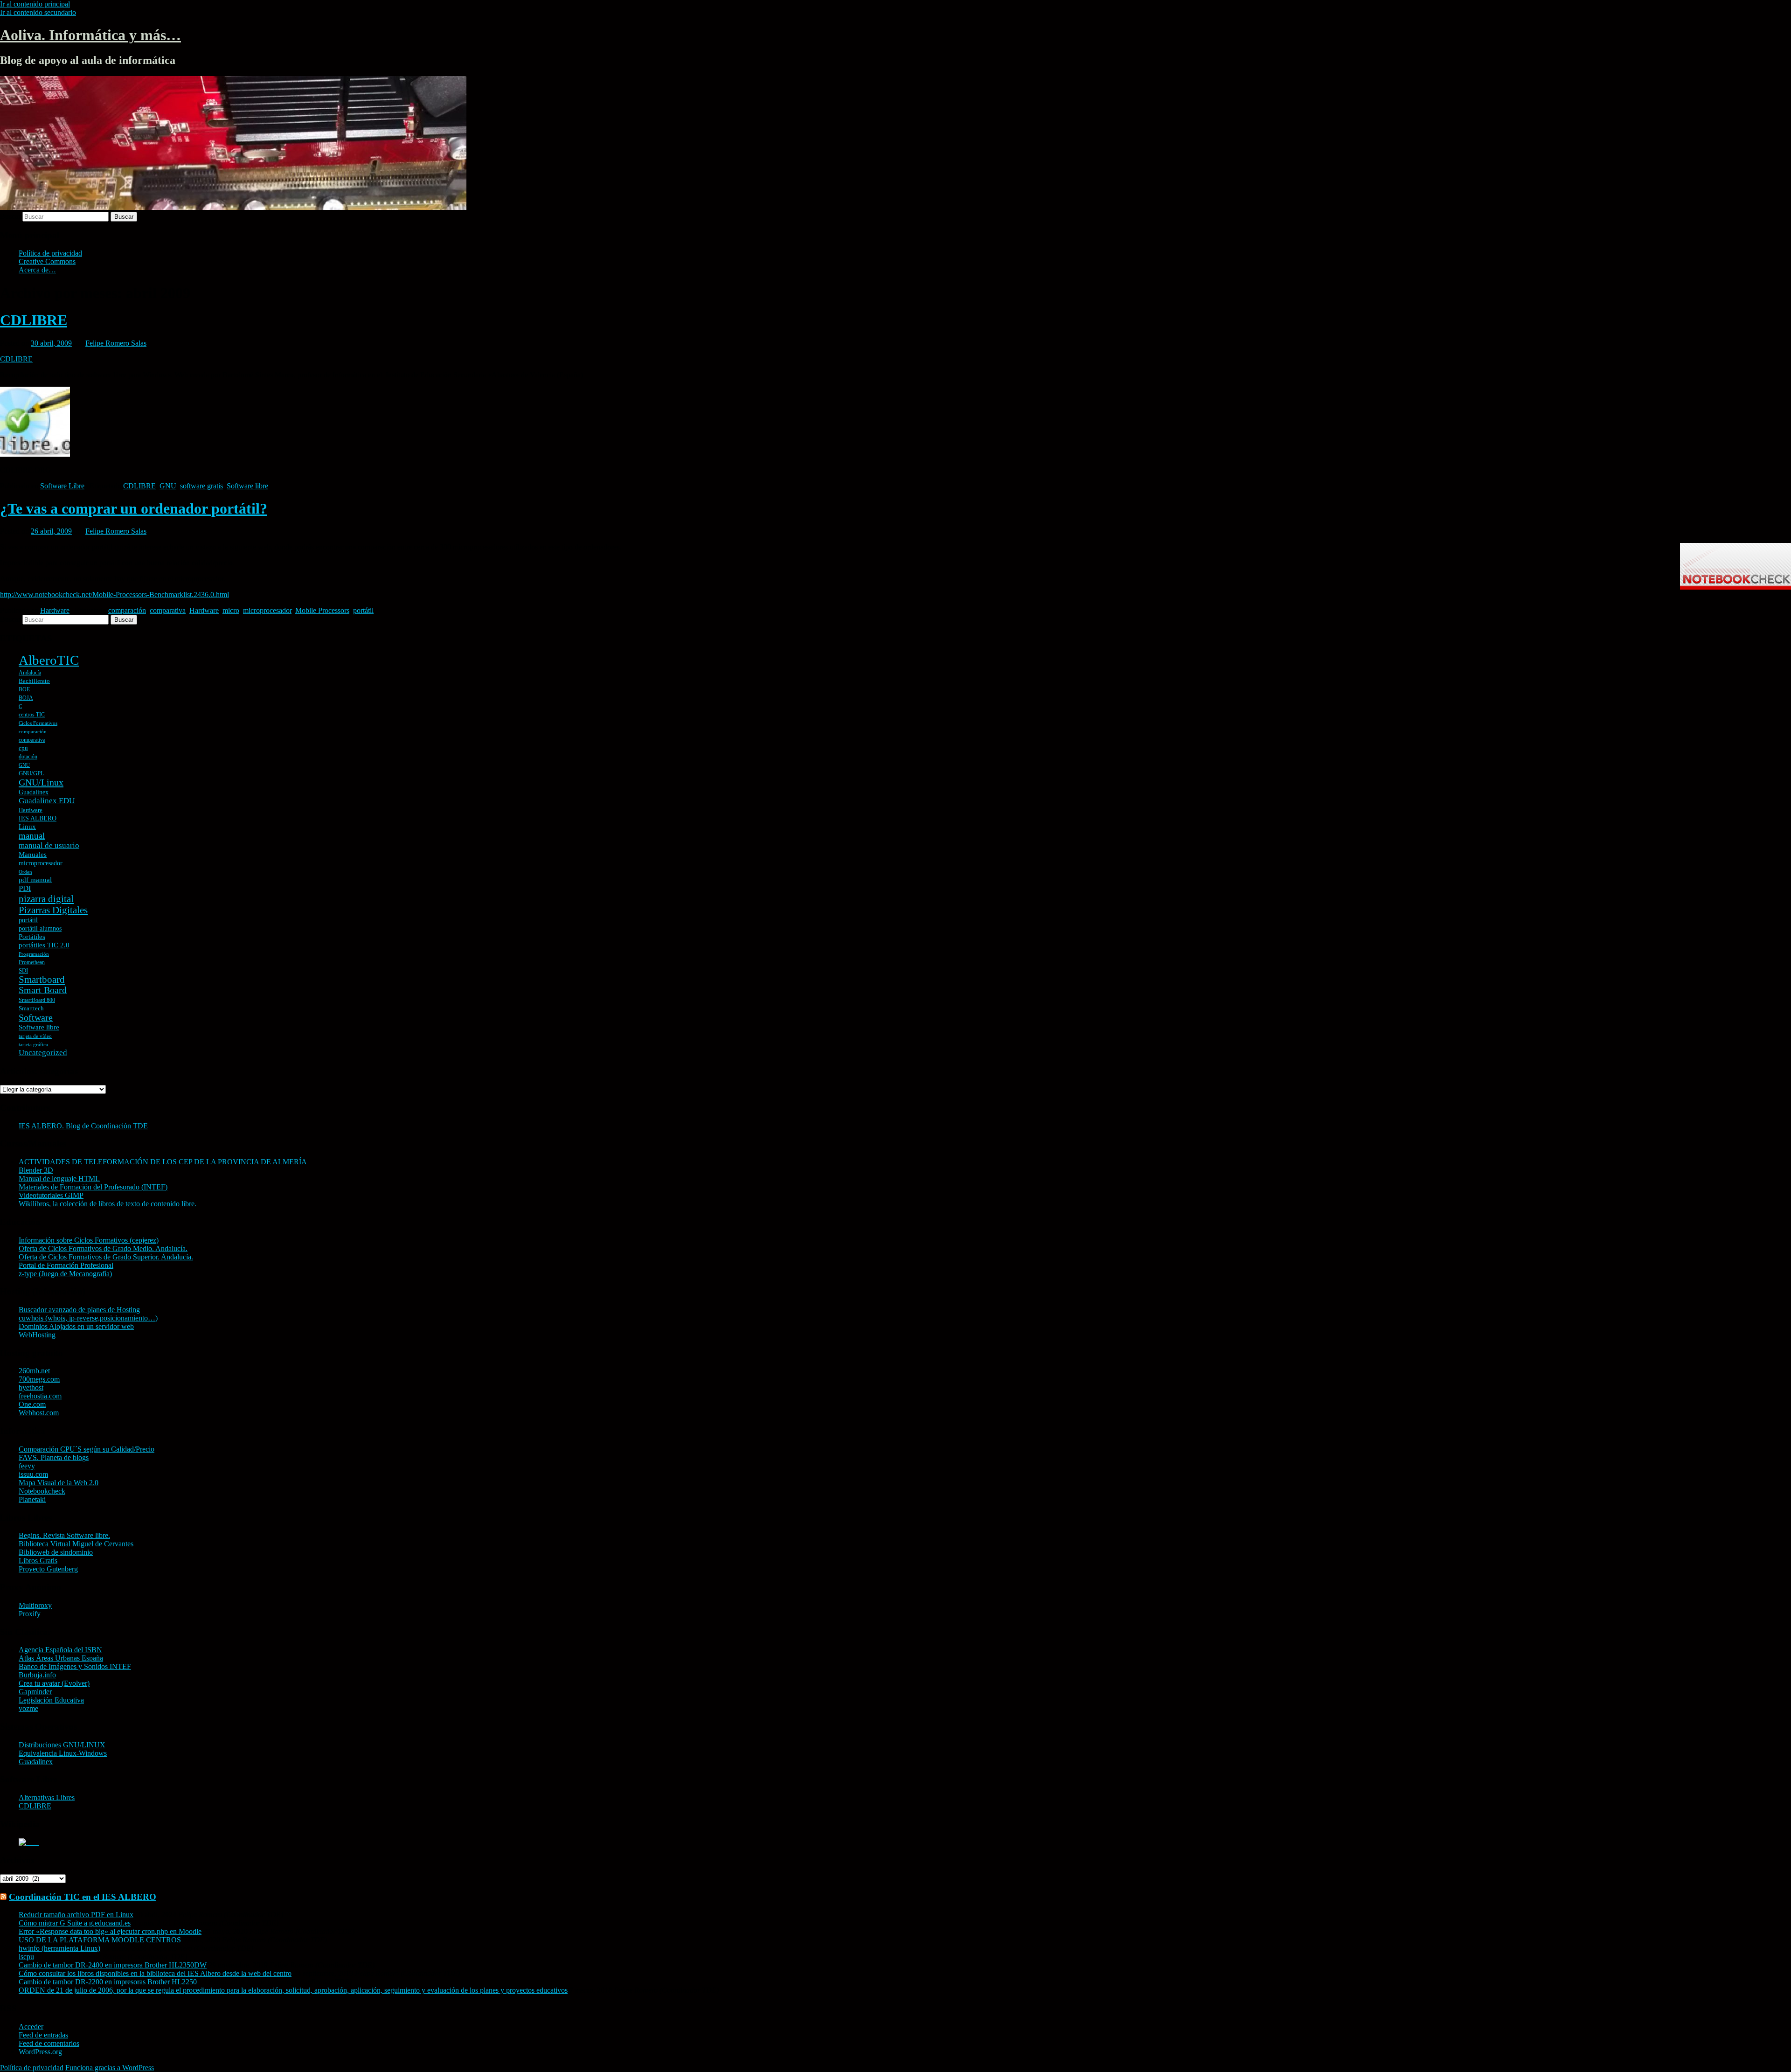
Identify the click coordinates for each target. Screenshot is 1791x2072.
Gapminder (35, 1692)
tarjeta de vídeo (35, 1036)
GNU (168, 486)
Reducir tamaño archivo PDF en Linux (76, 1915)
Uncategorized (43, 1053)
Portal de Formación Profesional (66, 1265)
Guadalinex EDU (47, 801)
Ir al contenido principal (35, 4)
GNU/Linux (41, 782)
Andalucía (30, 673)
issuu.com (33, 1474)
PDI (25, 888)
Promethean (32, 962)
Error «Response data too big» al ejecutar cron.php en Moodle (110, 1931)
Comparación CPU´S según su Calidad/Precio (87, 1449)
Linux (27, 827)
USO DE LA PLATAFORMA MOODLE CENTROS (100, 1940)
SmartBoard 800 (37, 1000)
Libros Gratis (38, 1561)
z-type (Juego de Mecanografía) (65, 1274)
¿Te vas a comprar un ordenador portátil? (134, 508)
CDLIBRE (34, 320)
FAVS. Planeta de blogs (54, 1457)
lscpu (26, 1957)
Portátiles (32, 937)
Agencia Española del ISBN (60, 1650)
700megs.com (39, 1379)
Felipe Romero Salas (116, 343)
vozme (28, 1708)
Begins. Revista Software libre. (64, 1535)
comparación (127, 610)
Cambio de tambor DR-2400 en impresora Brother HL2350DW (113, 1965)
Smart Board (43, 990)
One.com (32, 1404)
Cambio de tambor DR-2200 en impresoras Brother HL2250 (108, 1982)
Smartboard (42, 980)
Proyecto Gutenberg (48, 1569)
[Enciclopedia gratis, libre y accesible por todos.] (29, 1842)
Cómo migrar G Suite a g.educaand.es (75, 1923)
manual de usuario (49, 845)
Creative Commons (47, 261)
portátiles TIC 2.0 (44, 945)
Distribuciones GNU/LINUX (62, 1745)
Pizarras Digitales (53, 910)
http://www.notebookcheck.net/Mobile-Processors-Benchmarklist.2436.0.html (115, 594)
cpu (23, 748)
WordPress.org (40, 2052)
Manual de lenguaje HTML (59, 1179)
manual (32, 836)
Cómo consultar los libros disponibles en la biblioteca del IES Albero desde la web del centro (155, 1973)
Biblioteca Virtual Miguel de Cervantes (76, 1544)
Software (36, 1017)
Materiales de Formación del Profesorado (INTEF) (93, 1187)
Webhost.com (39, 1413)
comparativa (168, 610)
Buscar (10, 216)
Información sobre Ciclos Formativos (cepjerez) (89, 1240)
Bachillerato (34, 681)
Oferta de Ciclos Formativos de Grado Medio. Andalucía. (103, 1248)
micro (231, 610)
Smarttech (31, 1008)
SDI (23, 970)
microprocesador (267, 610)
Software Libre (62, 486)
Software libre (247, 486)
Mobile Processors (322, 610)
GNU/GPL (31, 773)
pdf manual (35, 880)
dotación (28, 757)
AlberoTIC (49, 660)
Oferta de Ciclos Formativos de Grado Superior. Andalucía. (106, 1257)
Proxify (30, 1614)
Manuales (33, 855)
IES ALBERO (38, 818)
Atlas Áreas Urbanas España (61, 1658)
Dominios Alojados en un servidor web (76, 1326)
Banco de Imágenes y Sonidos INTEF (75, 1666)
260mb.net (34, 1371)
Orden (25, 872)
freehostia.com (40, 1396)
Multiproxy (35, 1605)
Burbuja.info (37, 1675)
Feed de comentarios (49, 2043)
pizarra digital (46, 899)
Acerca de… (37, 270)
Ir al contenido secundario (38, 12)
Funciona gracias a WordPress (110, 2068)
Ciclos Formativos (38, 723)
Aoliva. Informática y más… (90, 35)
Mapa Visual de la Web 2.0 (59, 1483)
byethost (31, 1387)
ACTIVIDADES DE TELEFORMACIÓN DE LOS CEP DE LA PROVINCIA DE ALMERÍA (163, 1162)
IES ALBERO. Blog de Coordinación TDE (83, 1126)
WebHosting (37, 1335)
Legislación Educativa (51, 1700)
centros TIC (32, 715)
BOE (24, 689)
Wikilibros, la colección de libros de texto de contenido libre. (108, 1204)
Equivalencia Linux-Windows (63, 1753)
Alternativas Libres (47, 1797)
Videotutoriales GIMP (51, 1195)
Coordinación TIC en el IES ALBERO (83, 1897)
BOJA (26, 698)
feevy (27, 1466)
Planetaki (32, 1499)
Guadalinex (34, 792)
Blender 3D (36, 1170)
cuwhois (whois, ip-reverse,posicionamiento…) (88, 1318)
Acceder (31, 2027)
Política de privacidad (50, 253)
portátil (363, 610)
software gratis (201, 486)
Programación (34, 954)
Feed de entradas (43, 2035)
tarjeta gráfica (33, 1045)
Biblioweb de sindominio (56, 1552)
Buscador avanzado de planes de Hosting (79, 1310)
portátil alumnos (40, 928)
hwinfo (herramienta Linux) (59, 1948)
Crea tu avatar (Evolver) (54, 1683)
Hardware (55, 610)
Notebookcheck (42, 1491)
